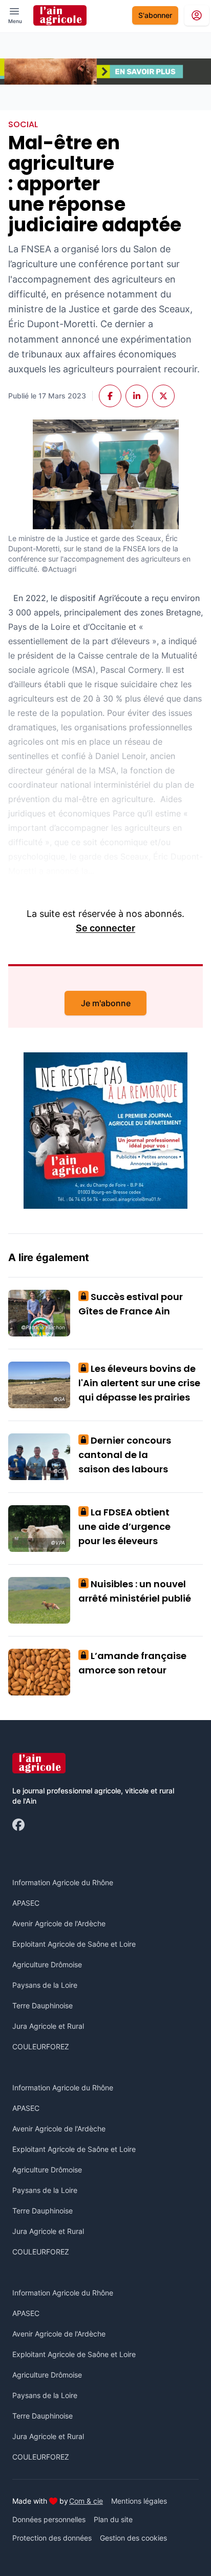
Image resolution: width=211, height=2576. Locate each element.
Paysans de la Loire (45, 1985)
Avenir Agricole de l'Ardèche (59, 1923)
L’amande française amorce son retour (132, 1663)
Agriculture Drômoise (47, 1964)
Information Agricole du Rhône (63, 1882)
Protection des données (52, 2538)
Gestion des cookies (133, 2538)
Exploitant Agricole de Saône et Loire (74, 1944)
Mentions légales (139, 2501)
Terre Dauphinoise (43, 2005)
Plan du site (113, 2519)
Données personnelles (49, 2519)
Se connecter (105, 928)
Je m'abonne (106, 1003)
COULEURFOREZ (41, 2046)
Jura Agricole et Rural (48, 2026)
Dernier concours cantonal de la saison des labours (125, 1455)
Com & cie (86, 2501)
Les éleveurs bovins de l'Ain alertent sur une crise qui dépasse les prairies (139, 1383)
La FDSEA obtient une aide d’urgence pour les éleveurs (124, 1526)
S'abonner (155, 15)
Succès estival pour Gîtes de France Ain (131, 1304)
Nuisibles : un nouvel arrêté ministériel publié (135, 1591)
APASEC (26, 1903)
